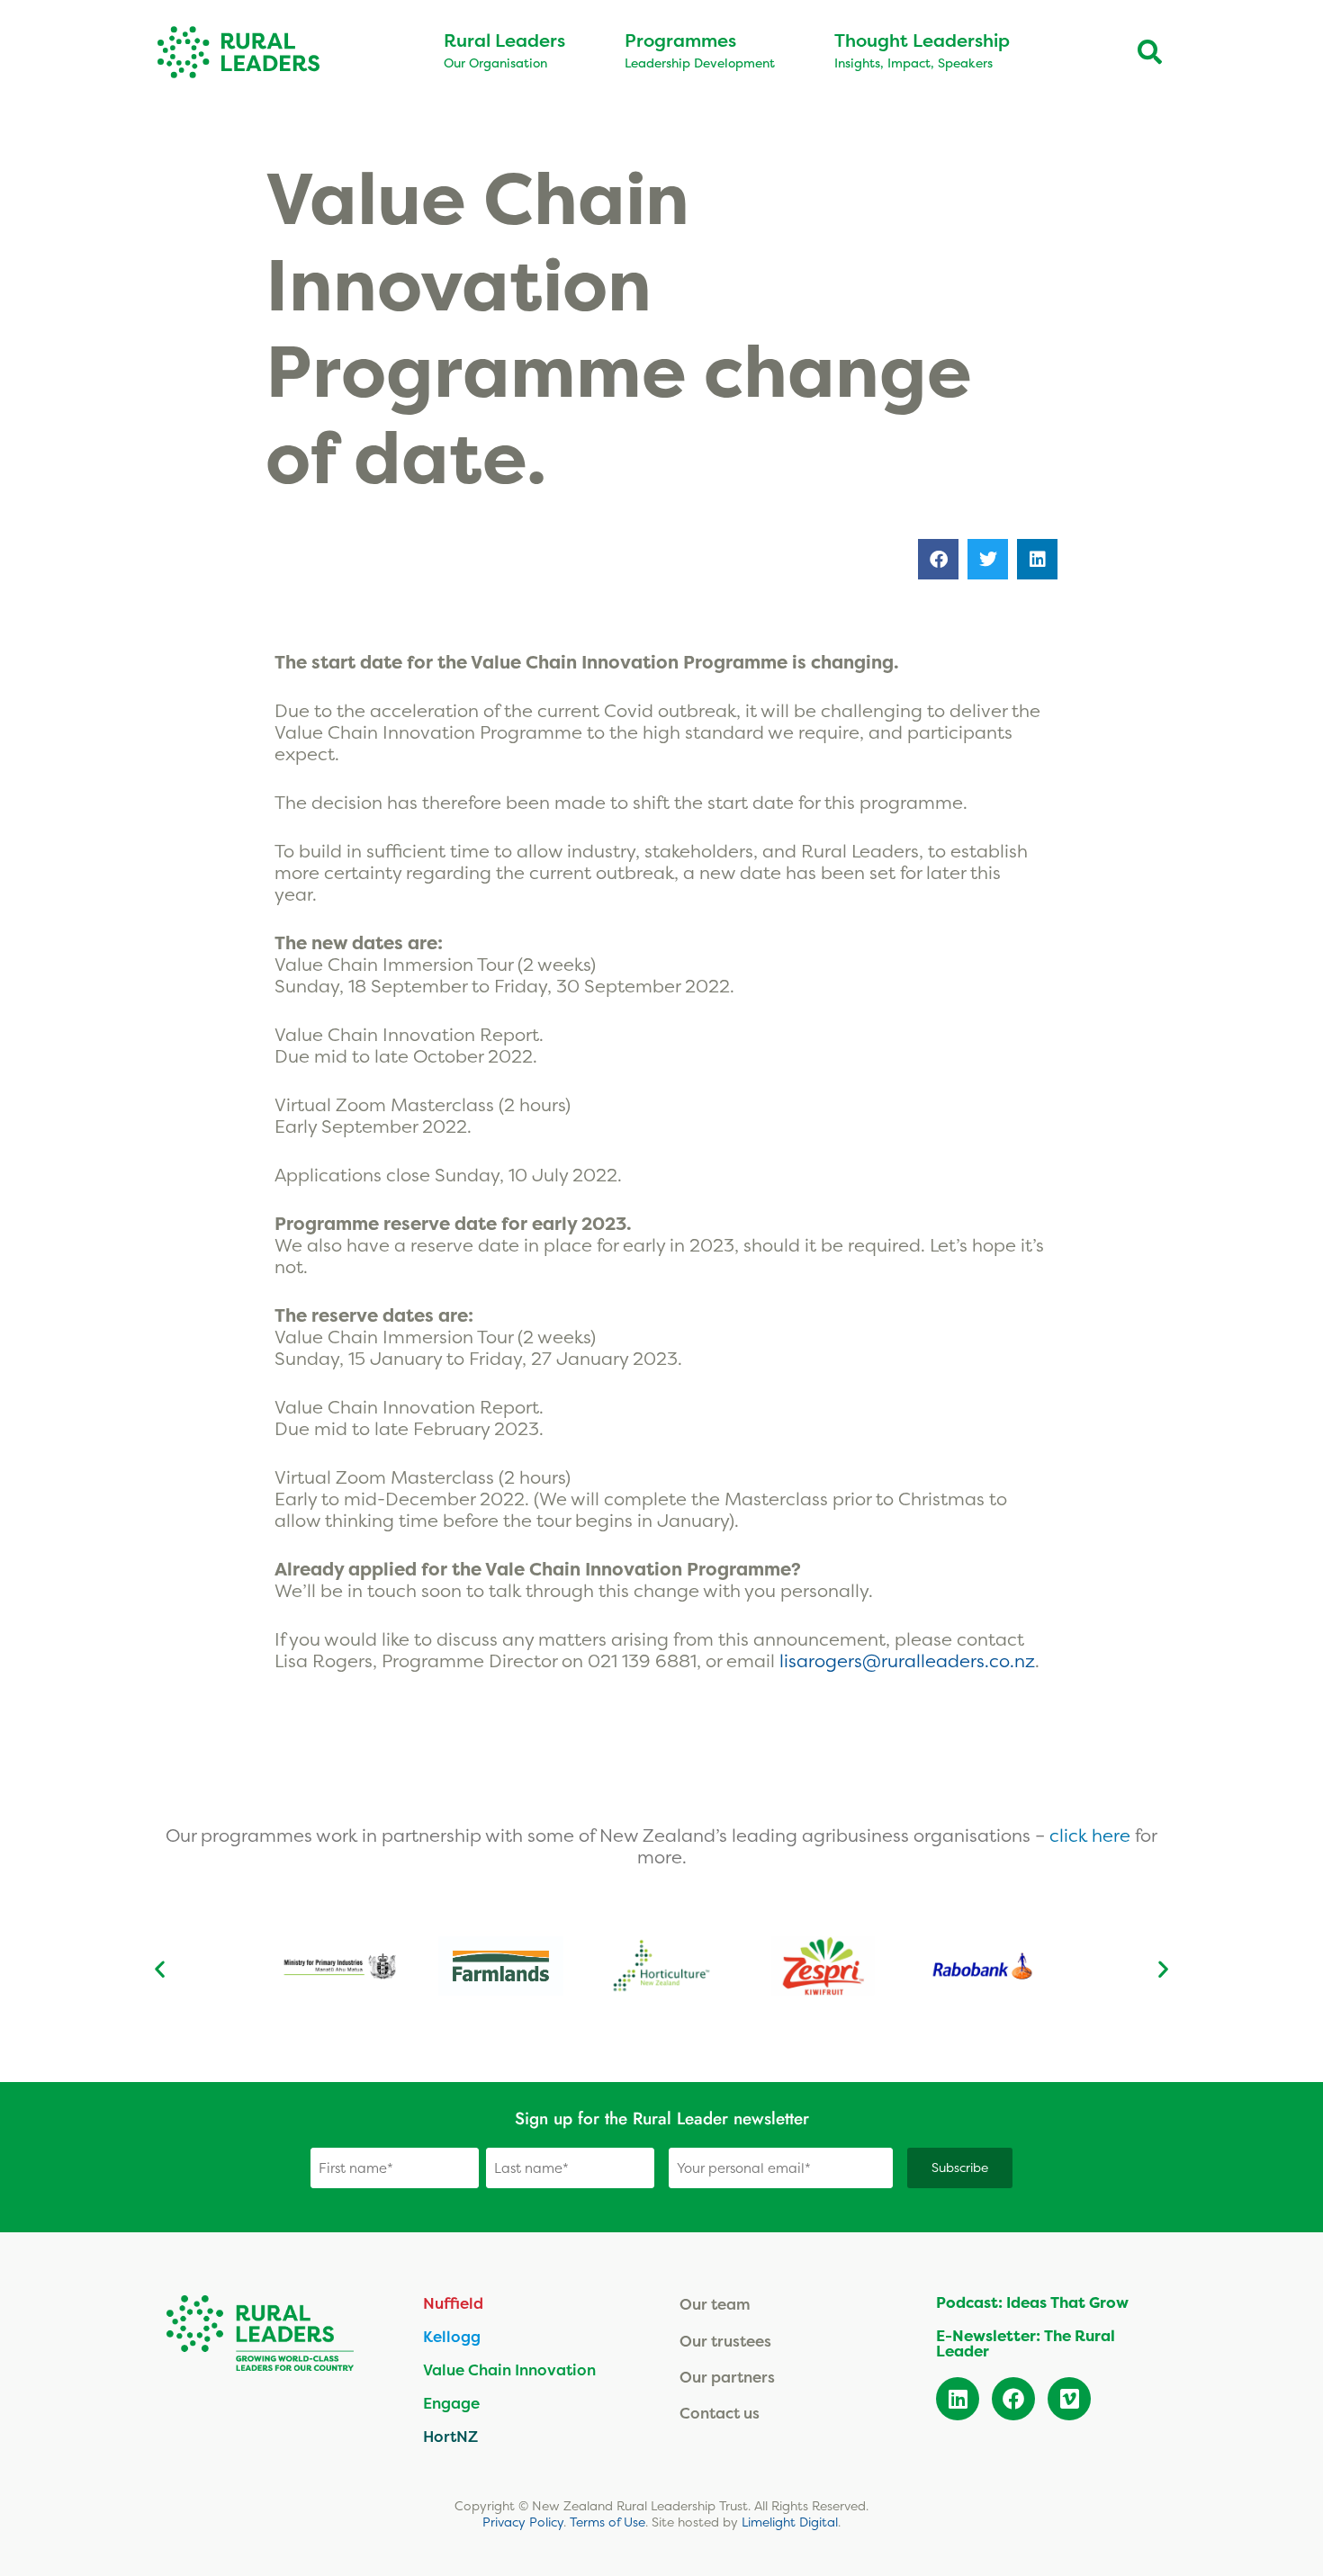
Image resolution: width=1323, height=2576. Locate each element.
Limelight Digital (790, 2522)
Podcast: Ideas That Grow (1032, 2302)
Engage (451, 2403)
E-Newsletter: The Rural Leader (1026, 2343)
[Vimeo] (1069, 2399)
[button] (938, 559)
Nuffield (453, 2303)
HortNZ (450, 2436)
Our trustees (725, 2341)
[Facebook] (1013, 2399)
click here (1092, 1835)
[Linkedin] (958, 2399)
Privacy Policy (523, 2522)
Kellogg (452, 2336)
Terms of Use (607, 2522)
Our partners (727, 2377)
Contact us (720, 2413)
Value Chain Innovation (509, 2370)
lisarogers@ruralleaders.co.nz (907, 1660)
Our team (715, 2304)
